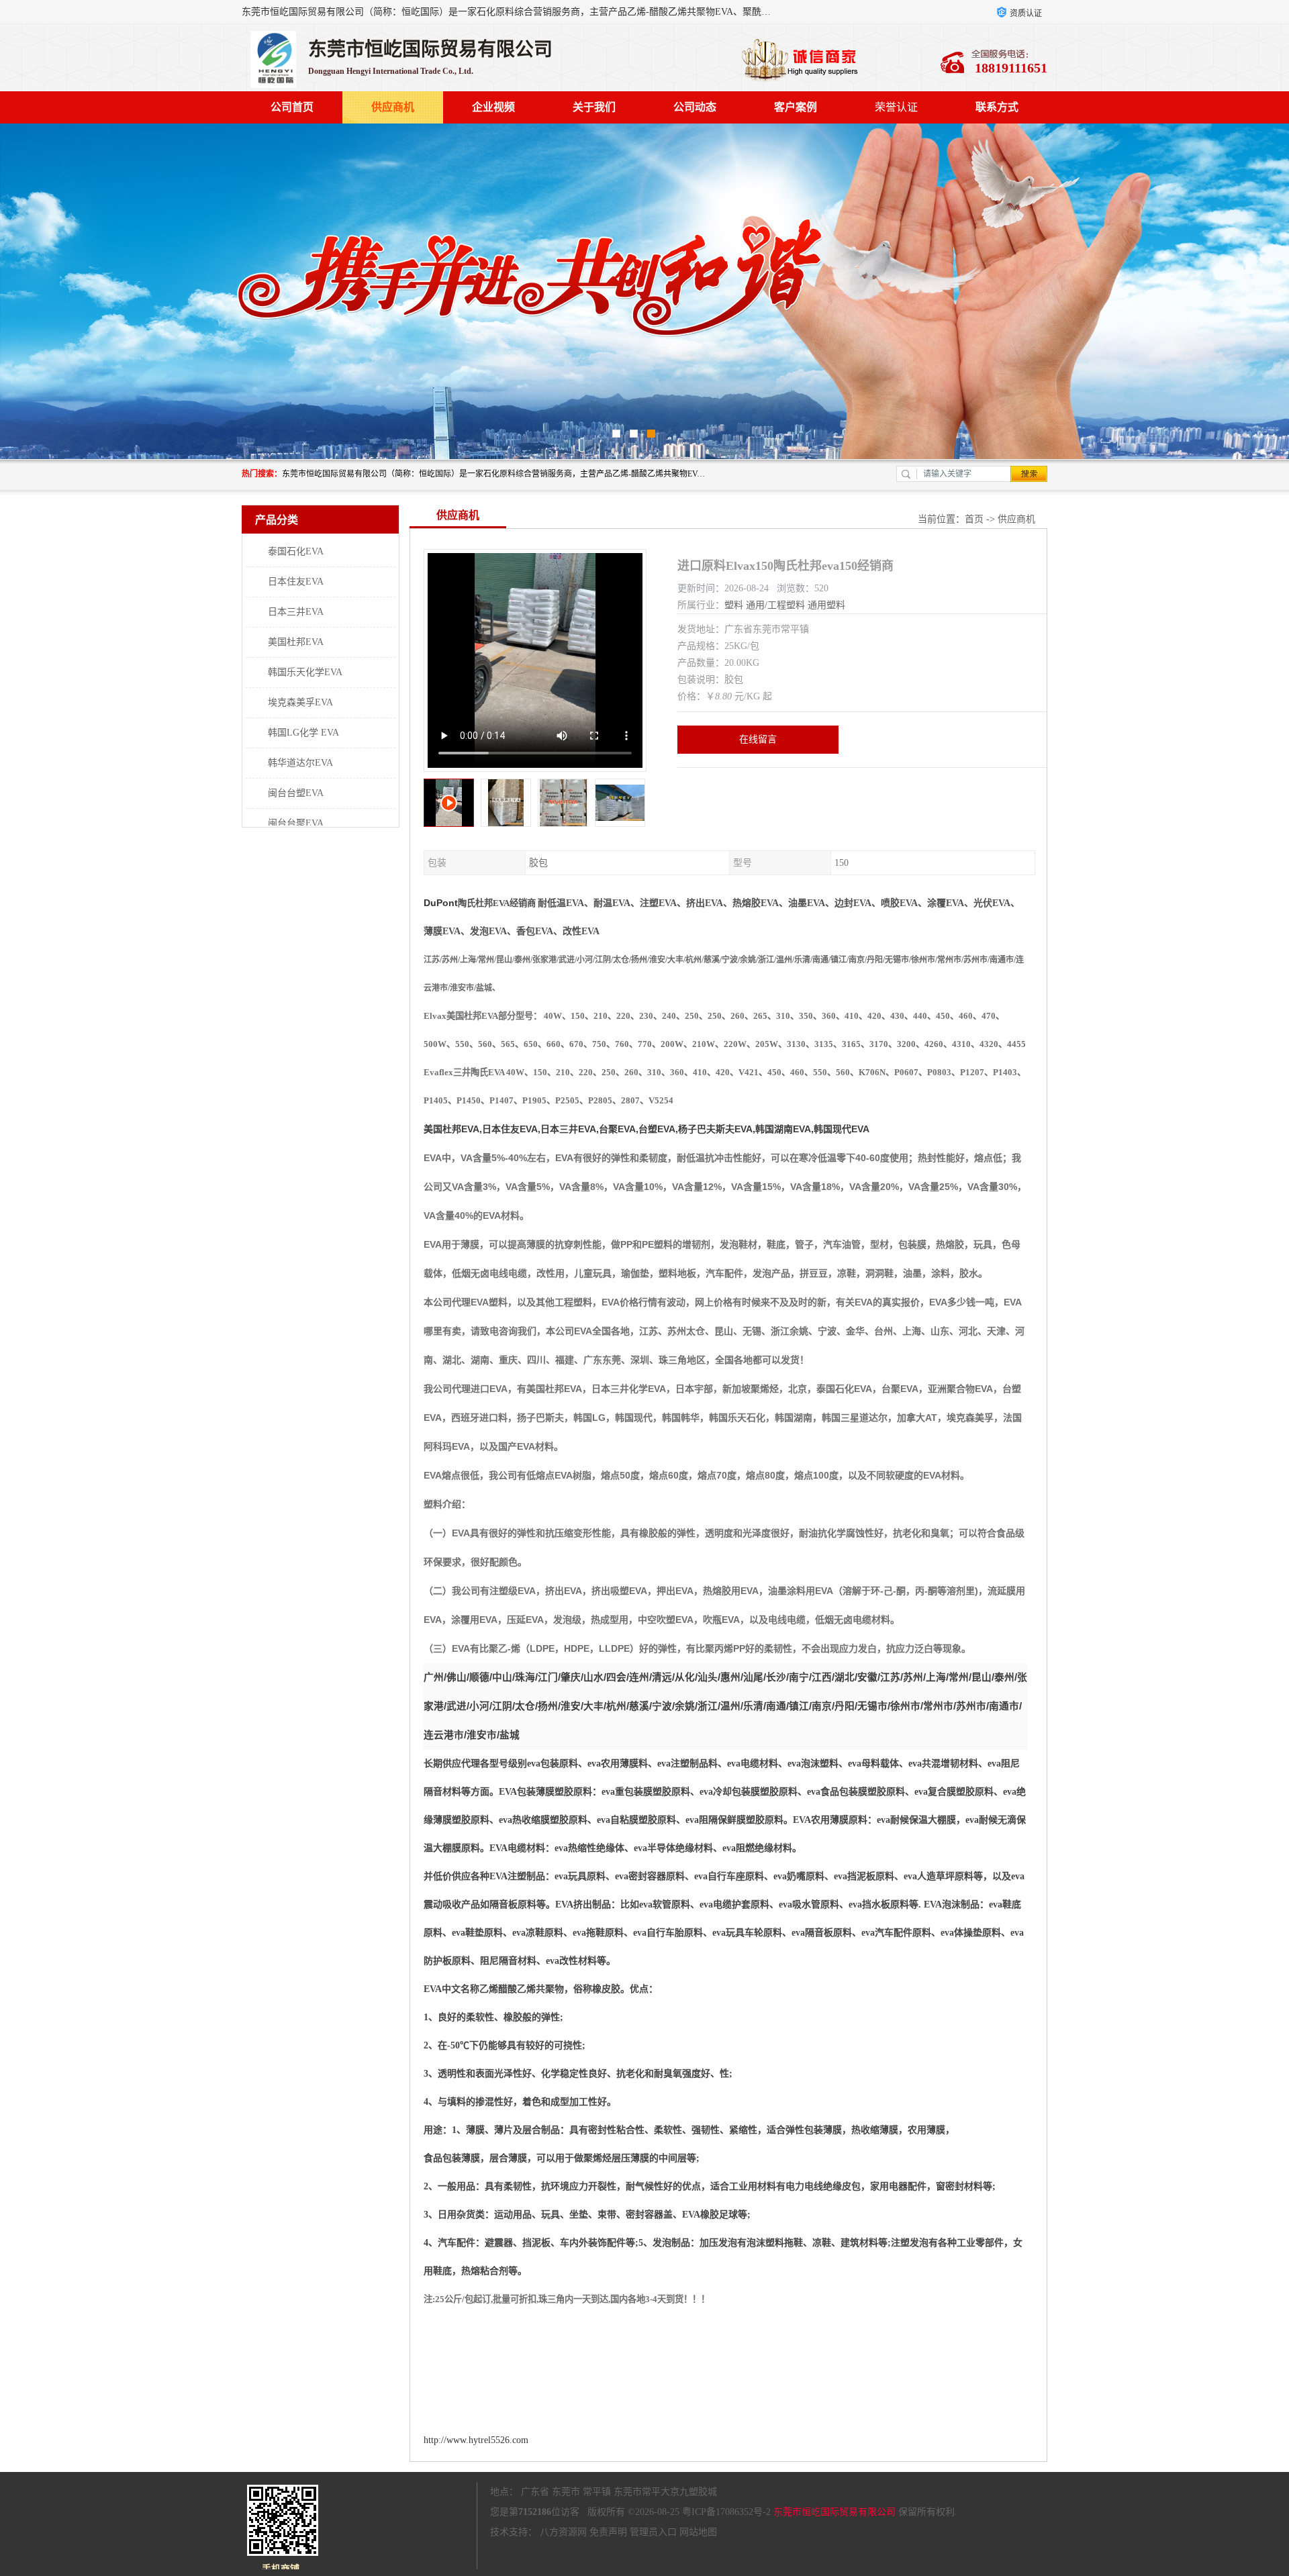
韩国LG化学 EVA (303, 733)
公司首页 (292, 107)
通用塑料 (826, 605)
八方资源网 (563, 2532)
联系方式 (997, 107)
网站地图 (698, 2532)
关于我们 (594, 107)
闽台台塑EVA (296, 793)
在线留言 (758, 739)
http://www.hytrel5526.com (476, 2440)
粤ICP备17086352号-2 (726, 2512)
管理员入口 (653, 2532)
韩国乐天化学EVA (305, 672)
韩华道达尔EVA (300, 763)
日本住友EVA (296, 582)
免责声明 (608, 2532)
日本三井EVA (296, 612)
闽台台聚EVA (296, 823)
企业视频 (493, 107)
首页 (974, 519)
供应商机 (393, 107)
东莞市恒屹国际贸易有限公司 (834, 2512)
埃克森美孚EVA (300, 702)
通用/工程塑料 (775, 605)
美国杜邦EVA (296, 642)
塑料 (734, 605)
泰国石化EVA (296, 551)
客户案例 (796, 107)
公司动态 (695, 107)
